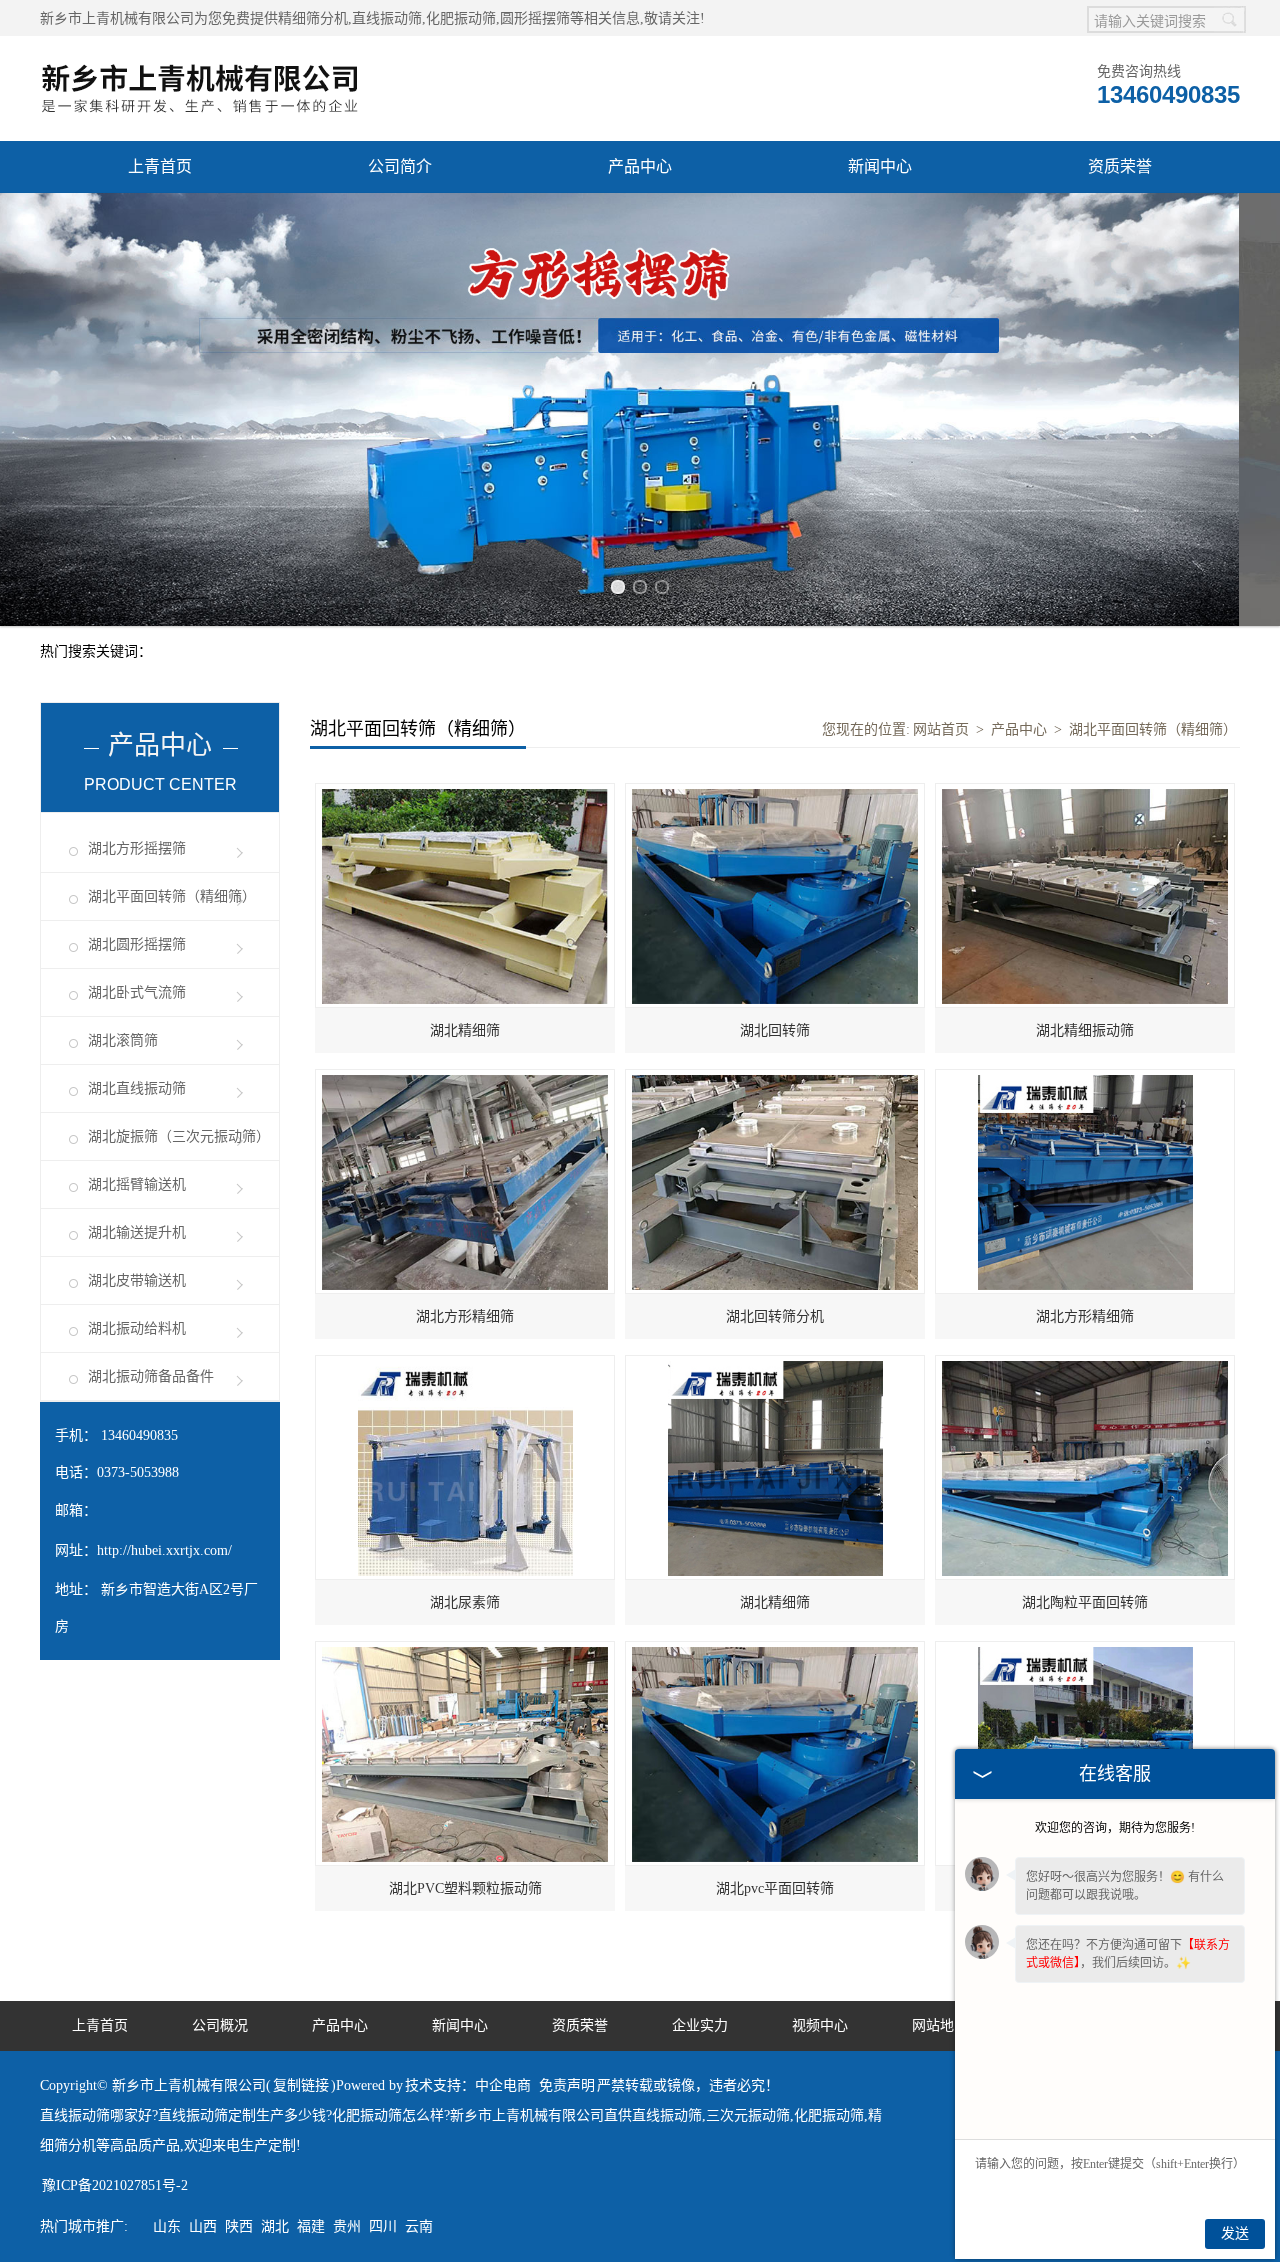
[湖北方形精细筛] (465, 1080)
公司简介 (400, 166)
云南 (419, 2226)
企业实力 (700, 2025)
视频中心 (820, 2025)
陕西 (239, 2226)
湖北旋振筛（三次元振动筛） (179, 1136)
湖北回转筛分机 (775, 1316)
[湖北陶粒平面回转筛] (1085, 1366)
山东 (167, 2226)
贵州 (347, 2226)
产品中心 (640, 166)
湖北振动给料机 (137, 1328)
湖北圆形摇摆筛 (137, 944)
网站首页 (941, 729)
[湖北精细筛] (465, 794)
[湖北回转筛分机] (775, 1080)
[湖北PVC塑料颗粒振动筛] (465, 1652)
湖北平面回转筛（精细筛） (172, 896)
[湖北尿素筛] (465, 1366)
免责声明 (567, 2085)
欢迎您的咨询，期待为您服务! (1115, 1828)
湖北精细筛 (465, 1030)
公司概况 (220, 2025)
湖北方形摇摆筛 (137, 848)
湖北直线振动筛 (137, 1088)
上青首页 (160, 166)
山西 (203, 2226)
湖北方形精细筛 (465, 1316)
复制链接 (301, 2085)
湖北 (275, 2226)
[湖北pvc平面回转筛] (775, 1652)
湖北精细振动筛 (1085, 1030)
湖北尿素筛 (465, 1602)
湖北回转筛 (775, 1030)
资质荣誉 (1120, 166)
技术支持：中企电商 (468, 2085)
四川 (383, 2226)
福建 (311, 2226)
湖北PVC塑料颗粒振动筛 (465, 1888)
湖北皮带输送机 (137, 1280)
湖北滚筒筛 (123, 1040)
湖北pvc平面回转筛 (775, 1888)
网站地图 (940, 2025)
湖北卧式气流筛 (137, 992)
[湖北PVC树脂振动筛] (1085, 1652)
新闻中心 (880, 166)
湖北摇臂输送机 (137, 1184)
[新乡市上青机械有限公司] (200, 46)
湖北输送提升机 (137, 1232)
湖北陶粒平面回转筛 (1085, 1602)
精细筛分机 (313, 18)
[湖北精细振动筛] (1085, 794)
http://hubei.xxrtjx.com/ (164, 1550)
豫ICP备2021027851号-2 (115, 2185)
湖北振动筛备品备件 (151, 1376)
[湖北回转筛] (775, 794)
